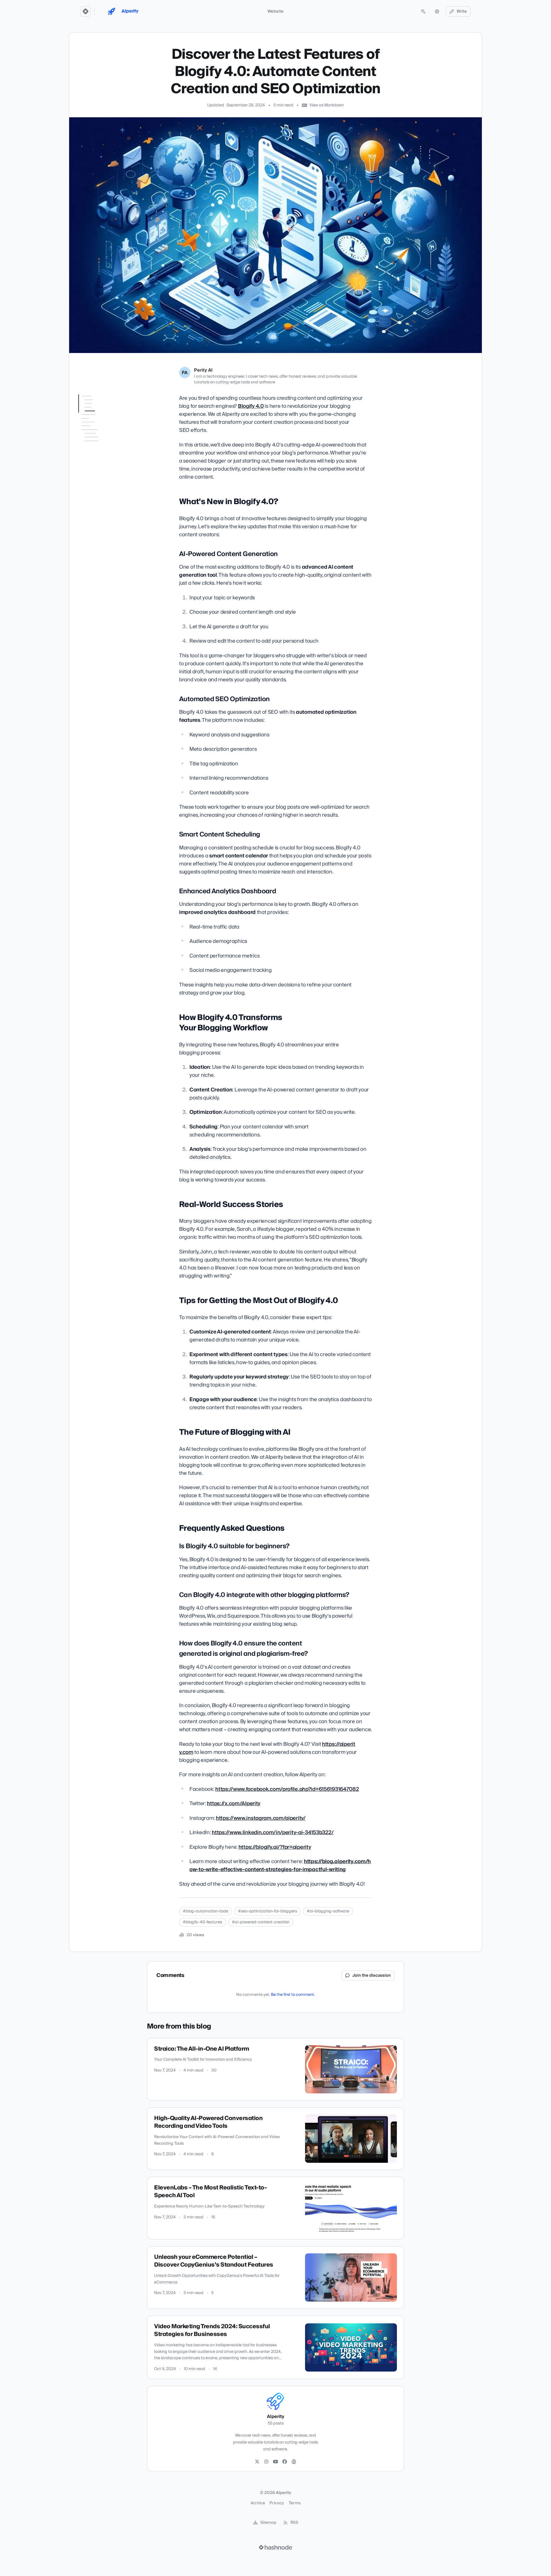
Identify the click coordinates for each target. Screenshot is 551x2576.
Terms (295, 2503)
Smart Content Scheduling (96, 446)
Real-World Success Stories (97, 487)
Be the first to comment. (293, 1995)
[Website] (294, 2462)
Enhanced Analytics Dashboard (102, 460)
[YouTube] (275, 2462)
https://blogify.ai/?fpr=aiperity (275, 1847)
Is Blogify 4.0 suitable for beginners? (104, 542)
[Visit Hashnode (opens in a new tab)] (275, 2547)
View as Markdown (327, 105)
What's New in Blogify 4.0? (102, 407)
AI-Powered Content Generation (101, 418)
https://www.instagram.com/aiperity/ (261, 1818)
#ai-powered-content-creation (261, 1922)
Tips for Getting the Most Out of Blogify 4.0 (101, 501)
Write (462, 11)
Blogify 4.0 (251, 406)
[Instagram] (266, 2462)
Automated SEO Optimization (97, 432)
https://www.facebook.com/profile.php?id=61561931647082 (287, 1789)
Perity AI (203, 370)
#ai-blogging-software (328, 1911)
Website (275, 11)
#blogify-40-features (202, 1922)
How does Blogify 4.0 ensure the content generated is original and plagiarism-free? (105, 581)
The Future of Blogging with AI (103, 515)
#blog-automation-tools (205, 1911)
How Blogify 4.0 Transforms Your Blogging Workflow (103, 473)
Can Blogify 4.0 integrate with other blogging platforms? (105, 559)
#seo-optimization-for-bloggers (267, 1911)
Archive (258, 2503)
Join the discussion (372, 1976)
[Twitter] (257, 2462)
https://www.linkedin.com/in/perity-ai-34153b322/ (273, 1833)
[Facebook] (285, 2462)
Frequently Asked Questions (94, 529)
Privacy (277, 2503)
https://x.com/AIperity (234, 1804)
